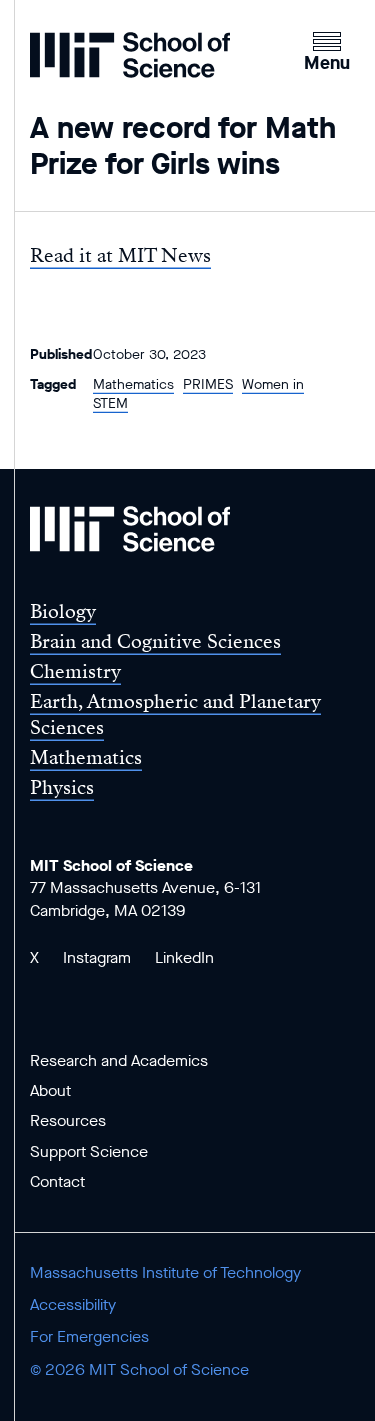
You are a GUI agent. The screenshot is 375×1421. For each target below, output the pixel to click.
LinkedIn (184, 957)
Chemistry (75, 671)
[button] (327, 49)
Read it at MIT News (120, 255)
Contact (57, 1181)
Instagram (97, 957)
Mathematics (133, 384)
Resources (68, 1120)
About (50, 1090)
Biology (63, 611)
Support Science (89, 1151)
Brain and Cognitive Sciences (155, 641)
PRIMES (208, 384)
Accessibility (73, 1304)
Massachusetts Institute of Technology (165, 1272)
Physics (62, 787)
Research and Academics (119, 1060)
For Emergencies (89, 1336)
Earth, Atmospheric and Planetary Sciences (175, 714)
